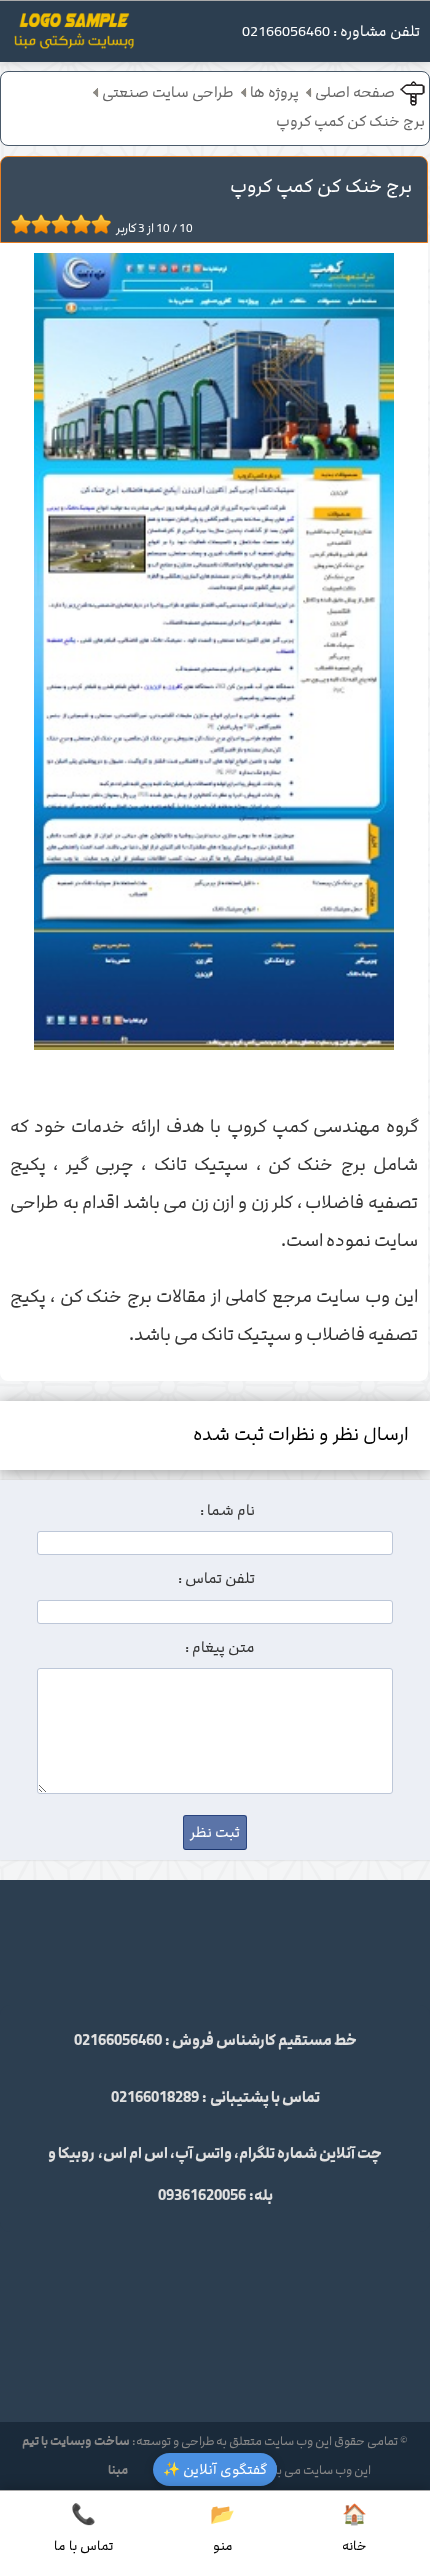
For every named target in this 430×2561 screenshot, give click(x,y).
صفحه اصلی (355, 93)
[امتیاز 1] (16, 224)
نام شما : (227, 1511)
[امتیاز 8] (86, 224)
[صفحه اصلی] (74, 36)
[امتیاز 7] (76, 224)
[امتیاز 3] (36, 224)
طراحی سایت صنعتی (168, 93)
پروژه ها (274, 93)
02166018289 (155, 2098)
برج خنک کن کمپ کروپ (350, 122)
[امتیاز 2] (26, 224)
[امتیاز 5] (56, 224)
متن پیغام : (220, 1648)
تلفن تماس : (216, 1579)
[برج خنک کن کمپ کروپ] (214, 656)
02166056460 (118, 2041)
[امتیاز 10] (106, 224)
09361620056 (202, 2196)
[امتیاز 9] (96, 224)
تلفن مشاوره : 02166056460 (331, 32)
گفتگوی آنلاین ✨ (215, 2469)
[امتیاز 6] (66, 224)
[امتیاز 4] (46, 224)
